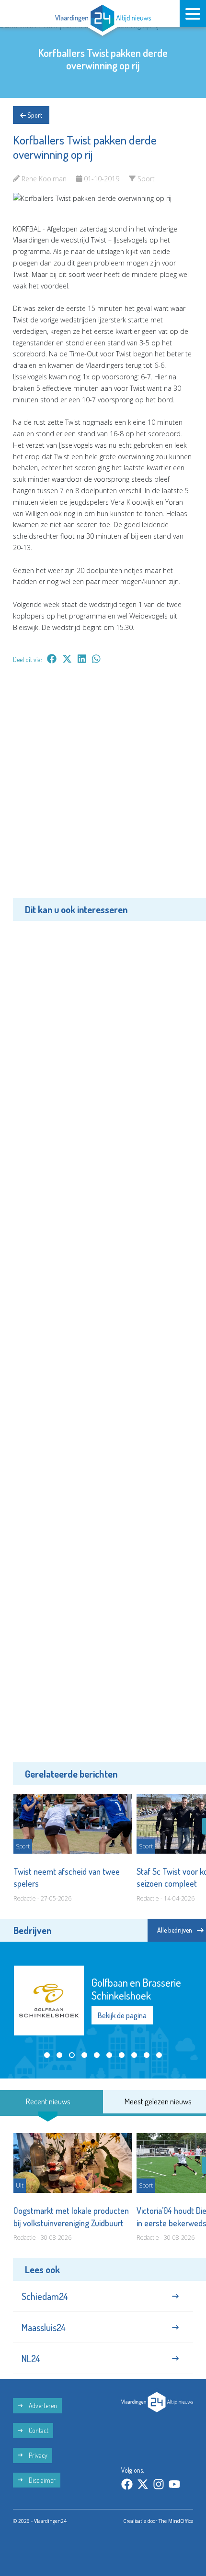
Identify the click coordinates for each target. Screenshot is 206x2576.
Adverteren (42, 2405)
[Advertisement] (103, 788)
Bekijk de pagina (122, 2015)
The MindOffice (176, 2521)
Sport (34, 115)
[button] (47, 2055)
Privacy (37, 2455)
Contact (38, 2430)
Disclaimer (41, 2480)
